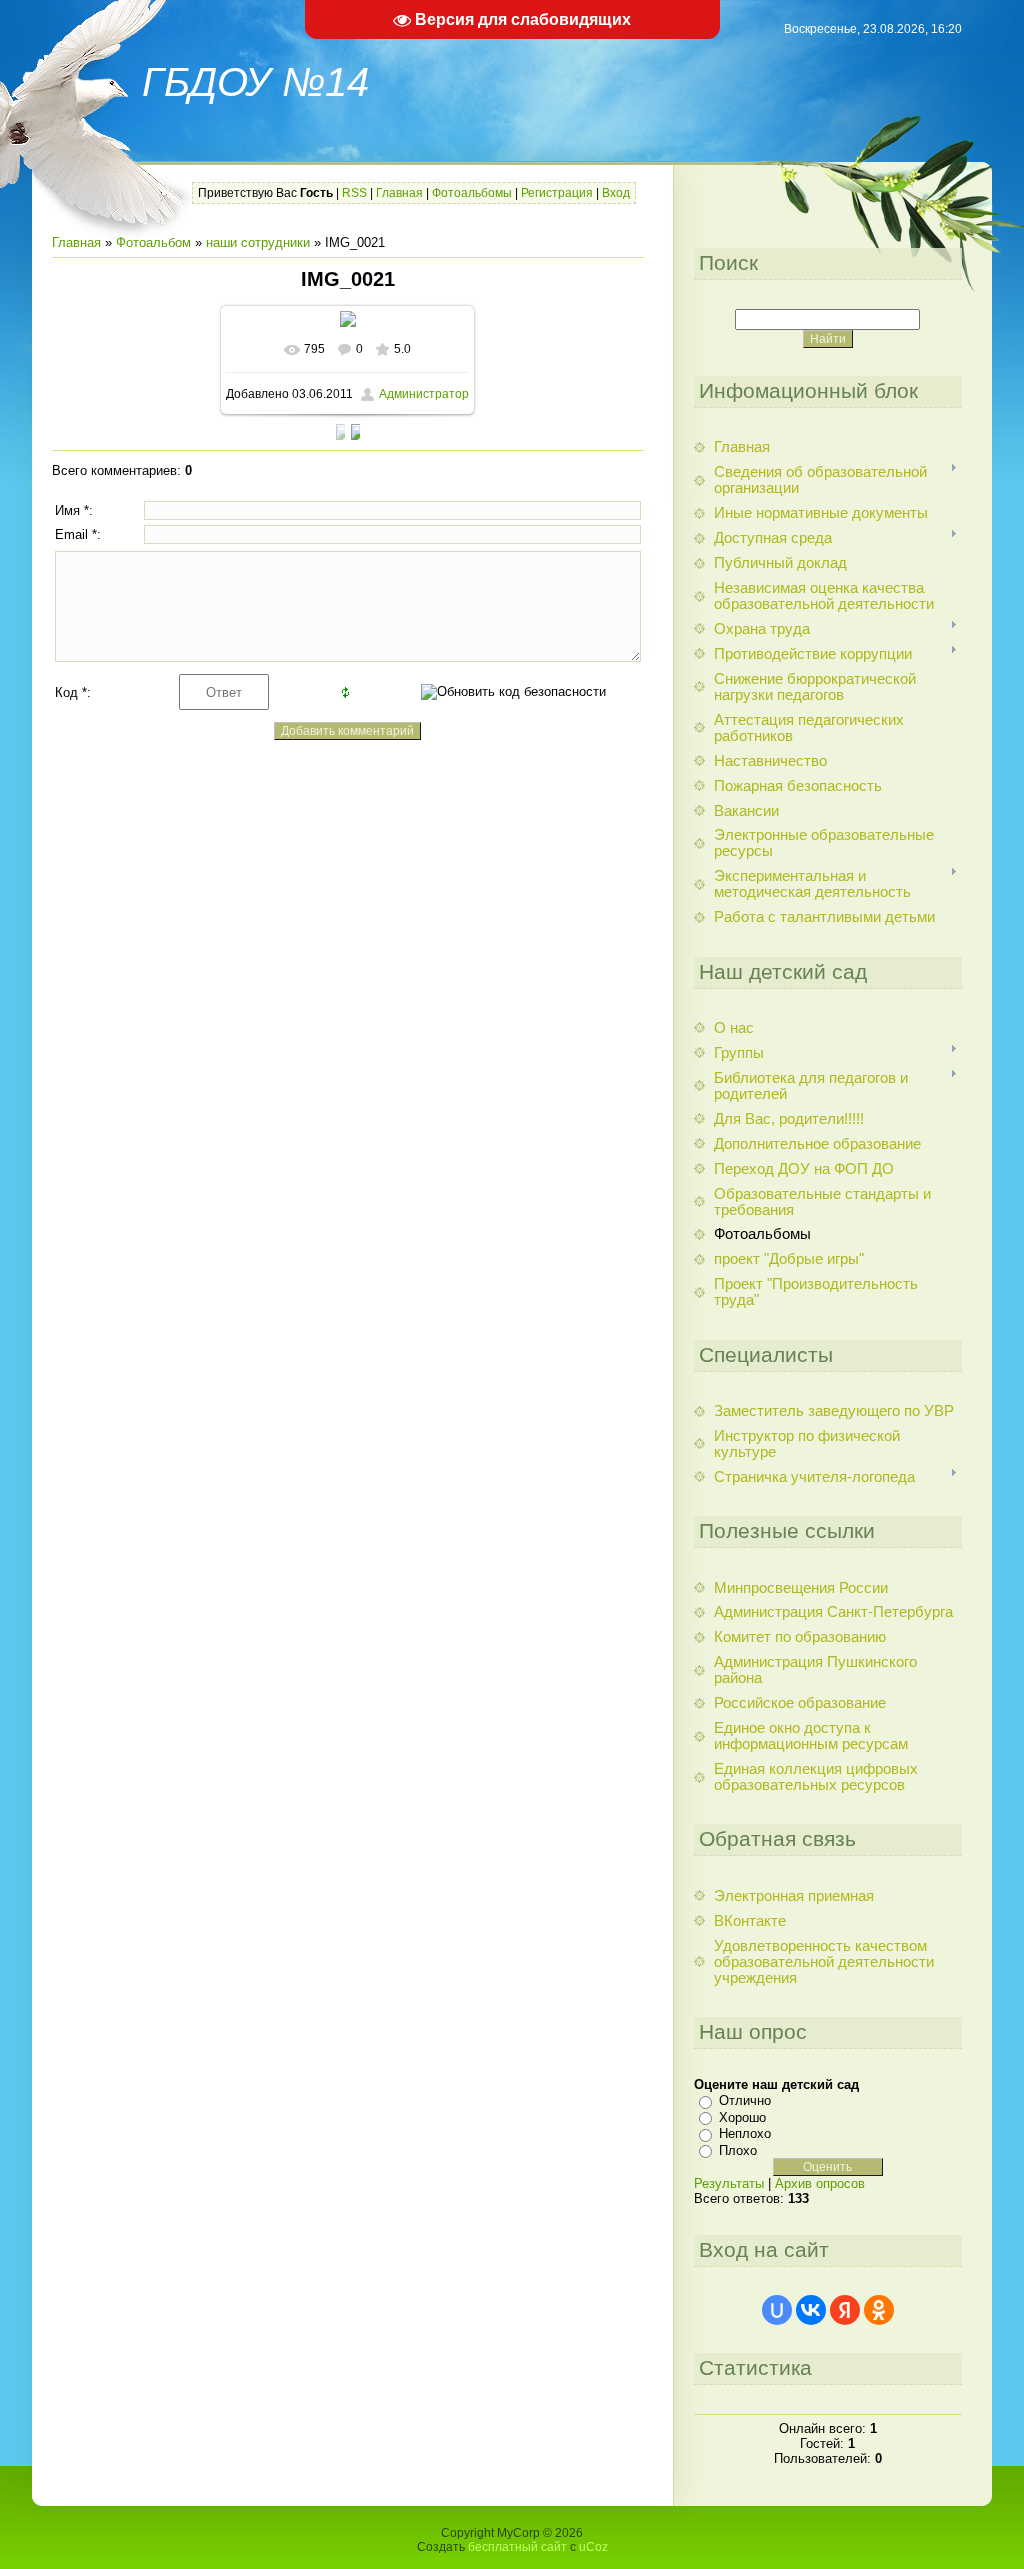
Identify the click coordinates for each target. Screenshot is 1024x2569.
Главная (399, 193)
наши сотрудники (258, 242)
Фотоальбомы (472, 193)
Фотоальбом (153, 242)
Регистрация (557, 193)
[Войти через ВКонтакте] (811, 2310)
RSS (354, 193)
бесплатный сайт (517, 2547)
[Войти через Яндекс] (845, 2310)
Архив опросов (820, 2183)
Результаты (729, 2183)
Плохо (738, 2150)
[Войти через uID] (777, 2310)
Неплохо (745, 2133)
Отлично (745, 2100)
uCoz (593, 2547)
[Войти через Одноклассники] (879, 2310)
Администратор (424, 394)
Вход (616, 193)
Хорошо (742, 2117)
